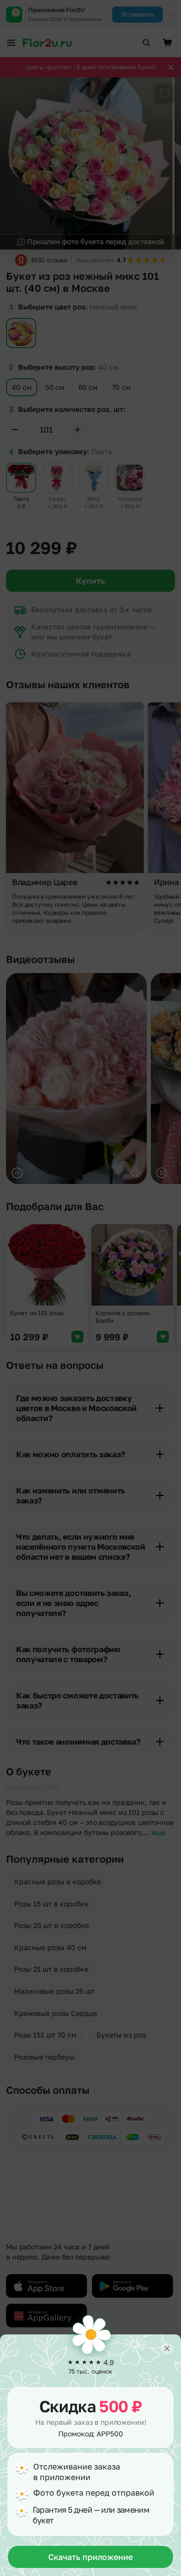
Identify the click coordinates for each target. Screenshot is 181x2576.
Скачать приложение (90, 2557)
